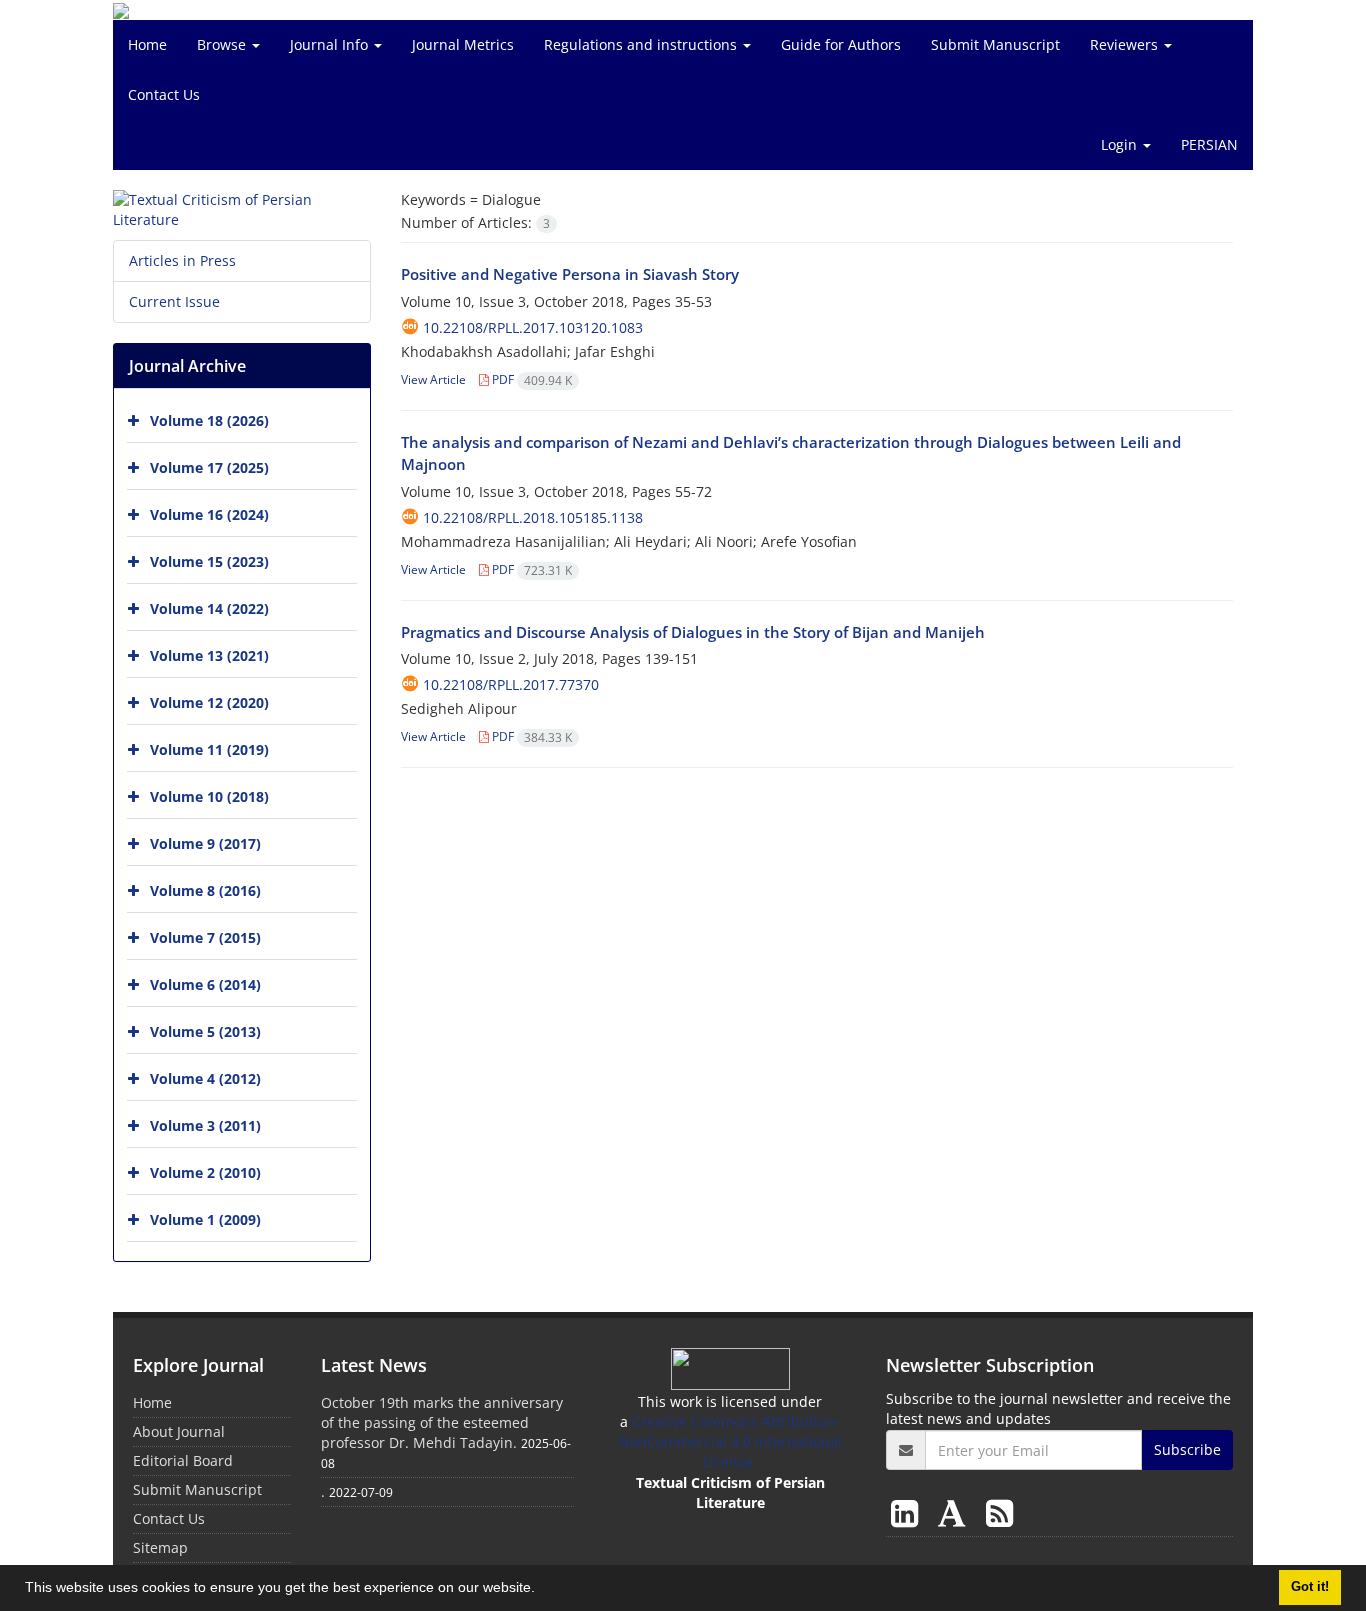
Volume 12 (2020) (209, 702)
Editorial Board (183, 1460)
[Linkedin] (908, 1512)
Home (147, 44)
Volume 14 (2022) (209, 608)
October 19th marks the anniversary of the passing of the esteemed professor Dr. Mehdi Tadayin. (442, 1422)
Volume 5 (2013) (205, 1031)
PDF (530, 379)
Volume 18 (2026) (209, 420)
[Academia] (956, 1512)
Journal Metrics (463, 44)
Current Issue (174, 301)
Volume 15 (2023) (209, 561)
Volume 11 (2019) (209, 749)
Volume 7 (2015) (205, 937)
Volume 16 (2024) (209, 514)
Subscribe (1187, 1449)
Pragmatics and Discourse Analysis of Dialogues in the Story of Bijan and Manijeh (693, 632)
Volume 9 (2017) (205, 843)
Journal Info (331, 44)
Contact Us (164, 94)
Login (1121, 144)
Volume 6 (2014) (205, 984)
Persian (1209, 144)
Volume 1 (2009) (205, 1219)
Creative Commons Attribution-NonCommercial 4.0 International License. (730, 1441)
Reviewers (1126, 44)
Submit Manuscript (995, 44)
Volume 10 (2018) (209, 796)
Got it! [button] (1310, 1587)
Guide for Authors (841, 44)
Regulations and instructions (642, 44)
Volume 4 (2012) (205, 1078)
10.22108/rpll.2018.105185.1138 (533, 517)
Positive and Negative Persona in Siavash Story (570, 274)
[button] (542, 1590)
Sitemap (160, 1547)
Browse (223, 44)
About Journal (179, 1431)
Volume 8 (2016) (205, 890)
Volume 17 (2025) (209, 467)
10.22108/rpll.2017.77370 (511, 684)
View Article (433, 379)
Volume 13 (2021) (209, 655)
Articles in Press (182, 260)
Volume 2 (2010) (205, 1172)
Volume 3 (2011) (205, 1125)
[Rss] (999, 1512)
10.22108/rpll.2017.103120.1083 (533, 327)
